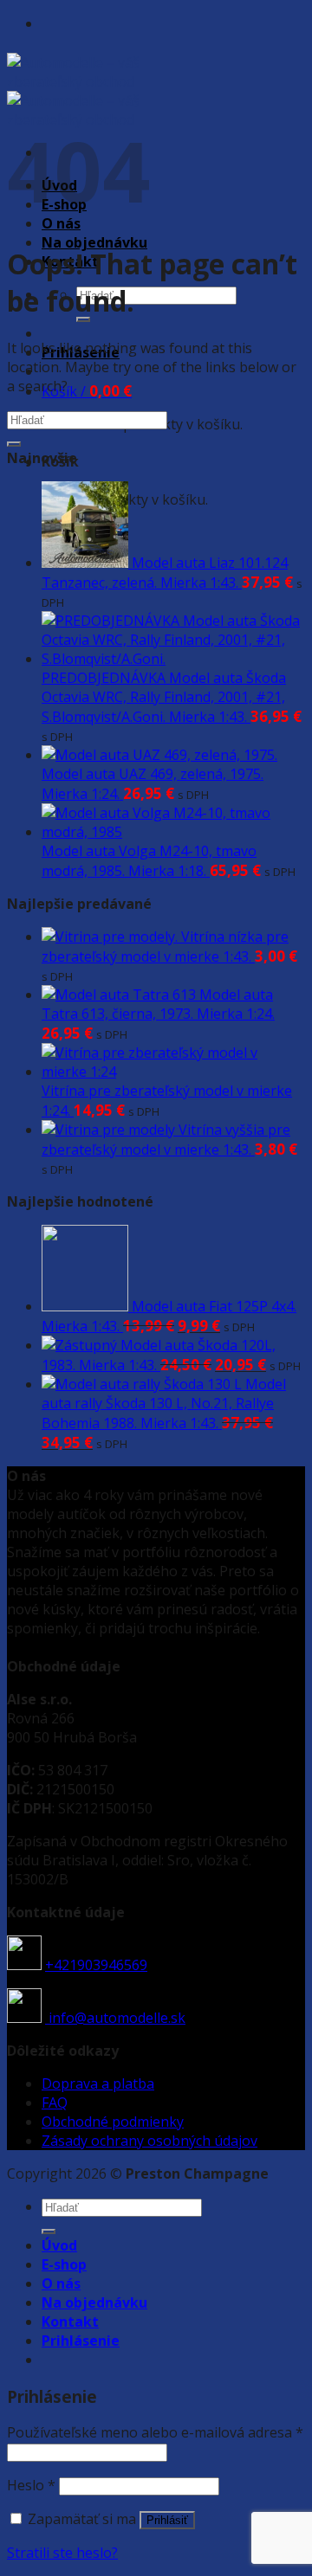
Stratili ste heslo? (62, 2553)
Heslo (31, 2485)
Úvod (59, 2245)
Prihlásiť (167, 2520)
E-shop (64, 2264)
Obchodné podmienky (113, 2122)
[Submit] (14, 444)
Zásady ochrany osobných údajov (149, 2141)
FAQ (55, 2103)
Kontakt (70, 2322)
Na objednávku (94, 242)
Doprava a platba (98, 2083)
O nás (61, 2283)
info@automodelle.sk (115, 2018)
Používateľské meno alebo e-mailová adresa (155, 2432)
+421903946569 (96, 1965)
